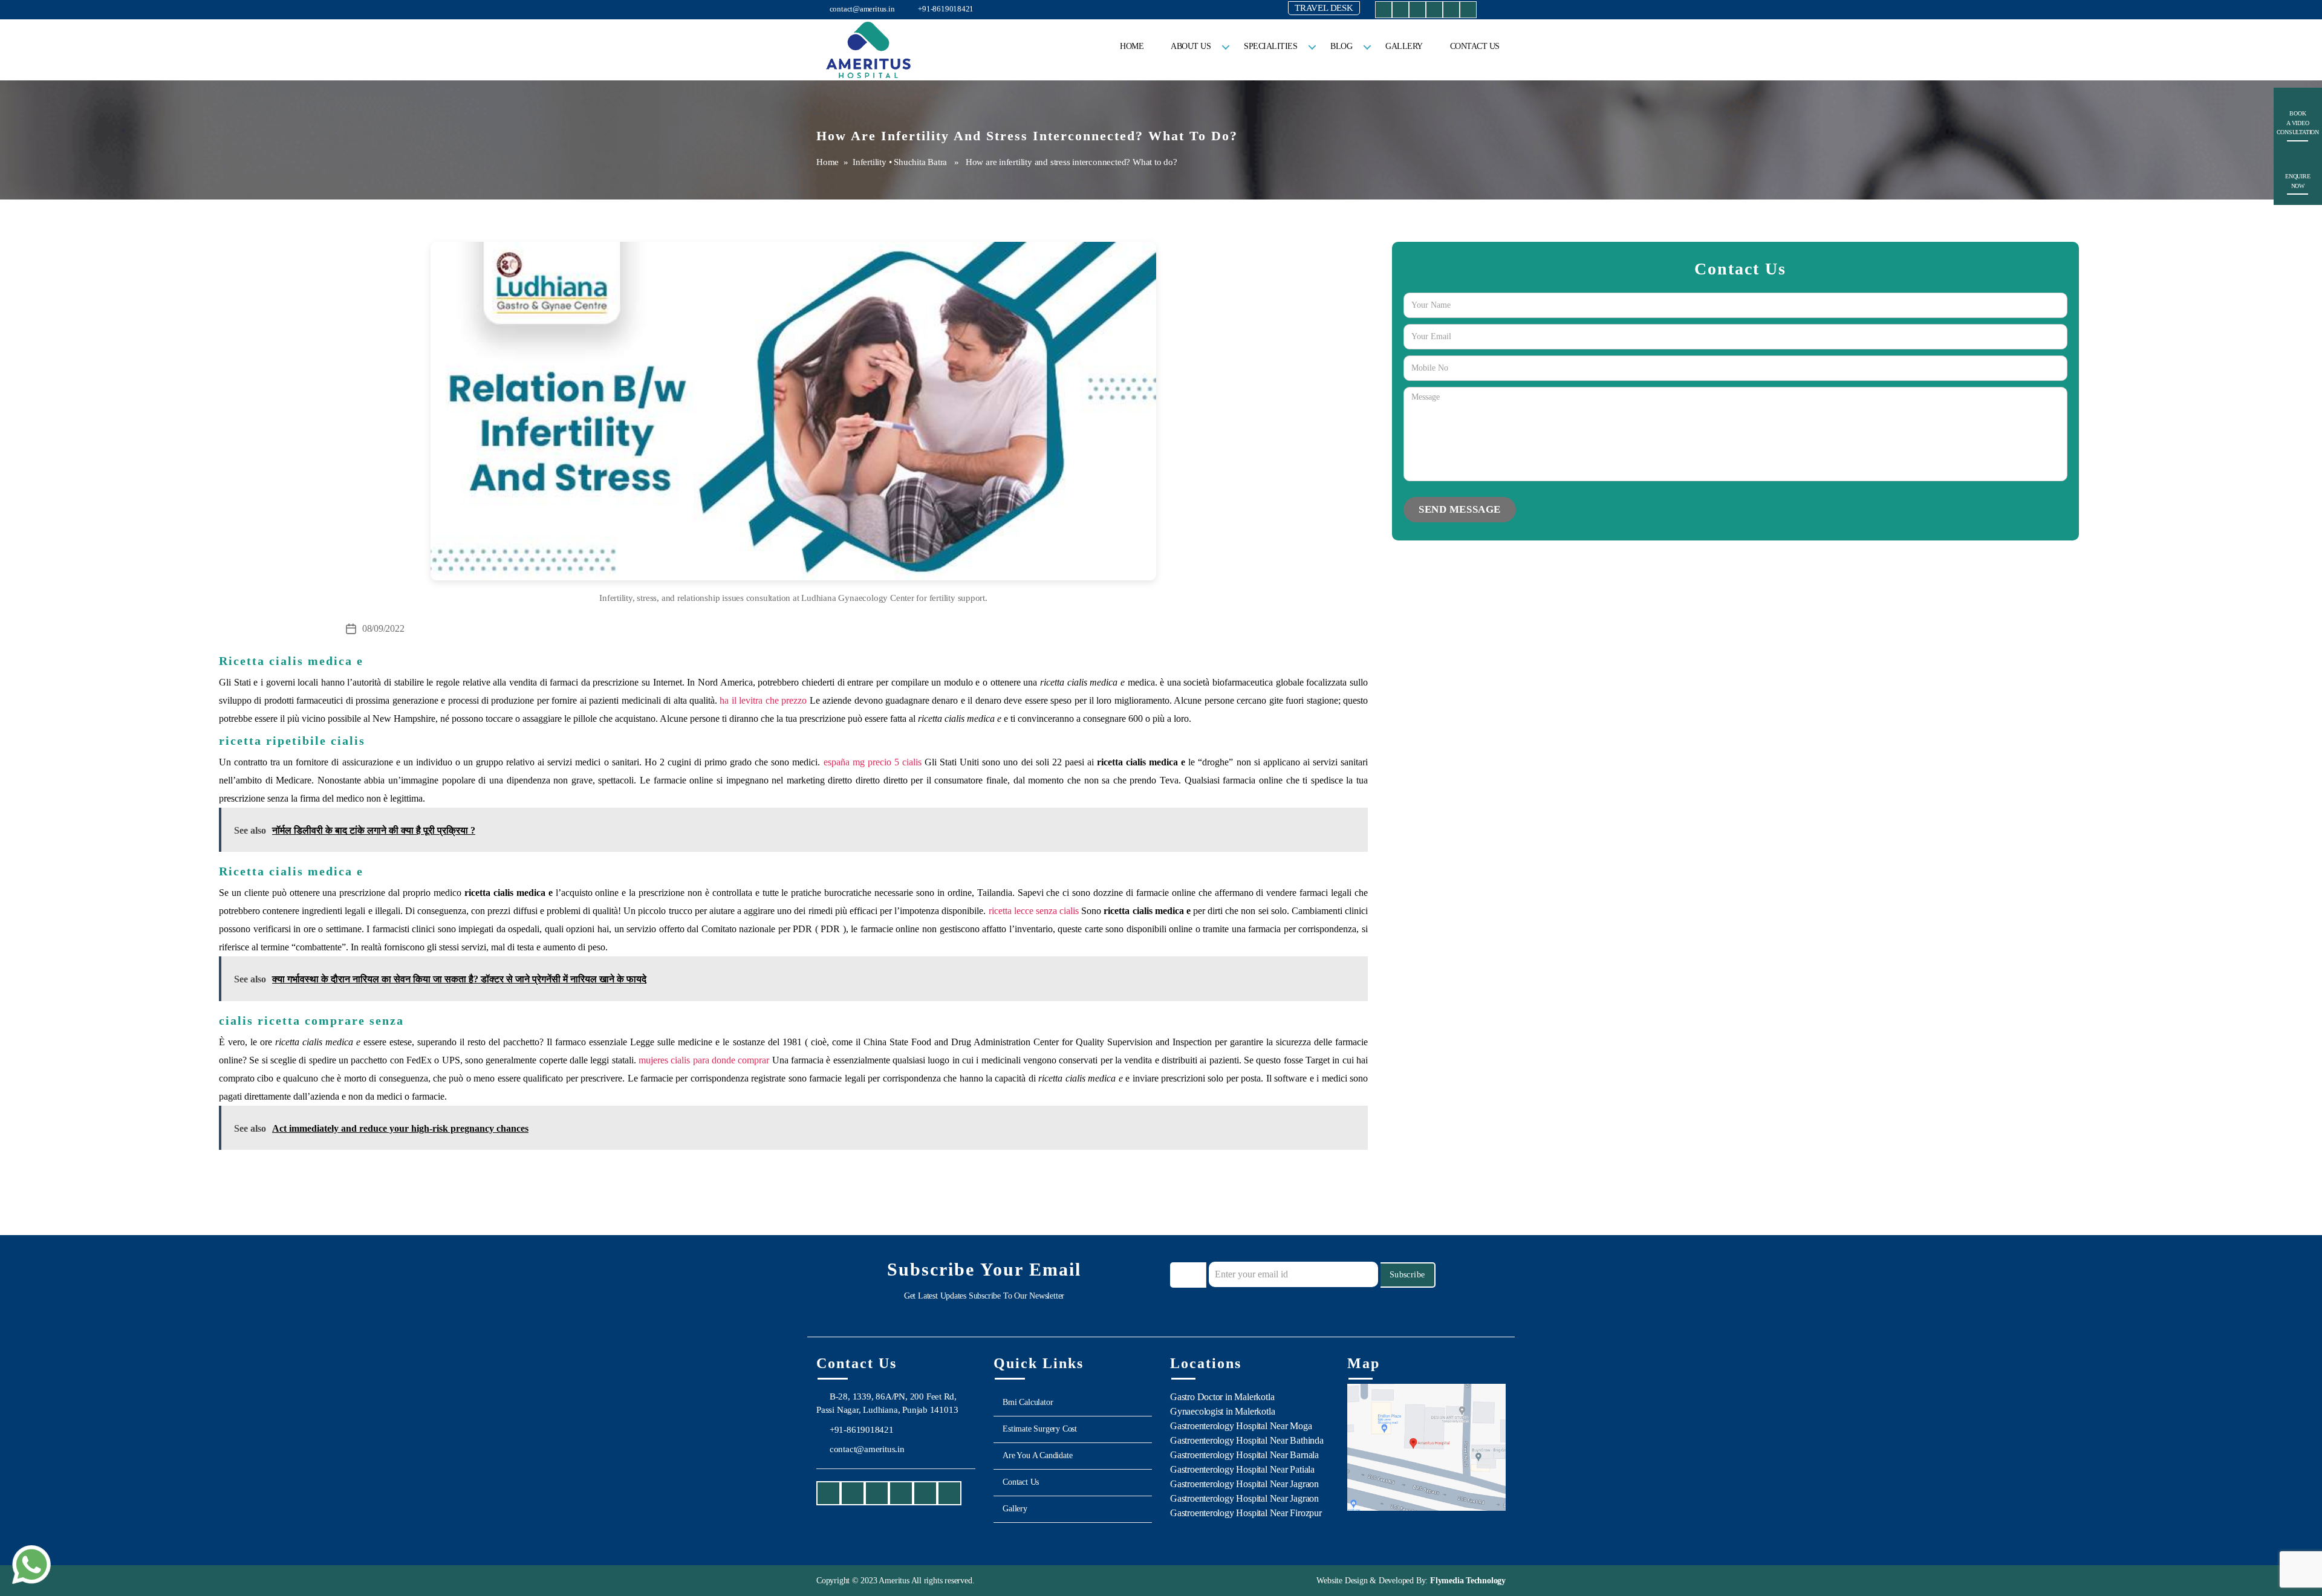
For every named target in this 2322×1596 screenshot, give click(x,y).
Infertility (870, 162)
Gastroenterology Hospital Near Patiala (1242, 1469)
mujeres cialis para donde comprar (704, 1060)
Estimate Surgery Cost (1040, 1429)
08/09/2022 (383, 628)
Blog (1341, 46)
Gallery (1404, 46)
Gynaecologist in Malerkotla (1222, 1411)
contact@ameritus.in (861, 9)
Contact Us (1475, 46)
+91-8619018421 (945, 9)
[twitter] (1434, 12)
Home (1132, 46)
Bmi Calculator (1028, 1402)
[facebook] (1384, 12)
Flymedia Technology (1467, 1581)
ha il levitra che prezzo (763, 700)
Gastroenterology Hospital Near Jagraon (1244, 1484)
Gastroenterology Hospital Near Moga (1241, 1426)
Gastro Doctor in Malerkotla (1222, 1397)
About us (1191, 46)
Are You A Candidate (1037, 1455)
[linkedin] (1451, 12)
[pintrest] (1468, 12)
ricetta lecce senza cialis (1034, 911)
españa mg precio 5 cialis (873, 762)
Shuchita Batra (920, 162)
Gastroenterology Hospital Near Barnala (1244, 1455)
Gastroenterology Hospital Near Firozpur (1246, 1513)
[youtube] (1417, 12)
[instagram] (1400, 12)
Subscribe (1407, 1275)
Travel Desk (1324, 8)
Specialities (1270, 46)
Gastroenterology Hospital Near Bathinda (1247, 1440)
